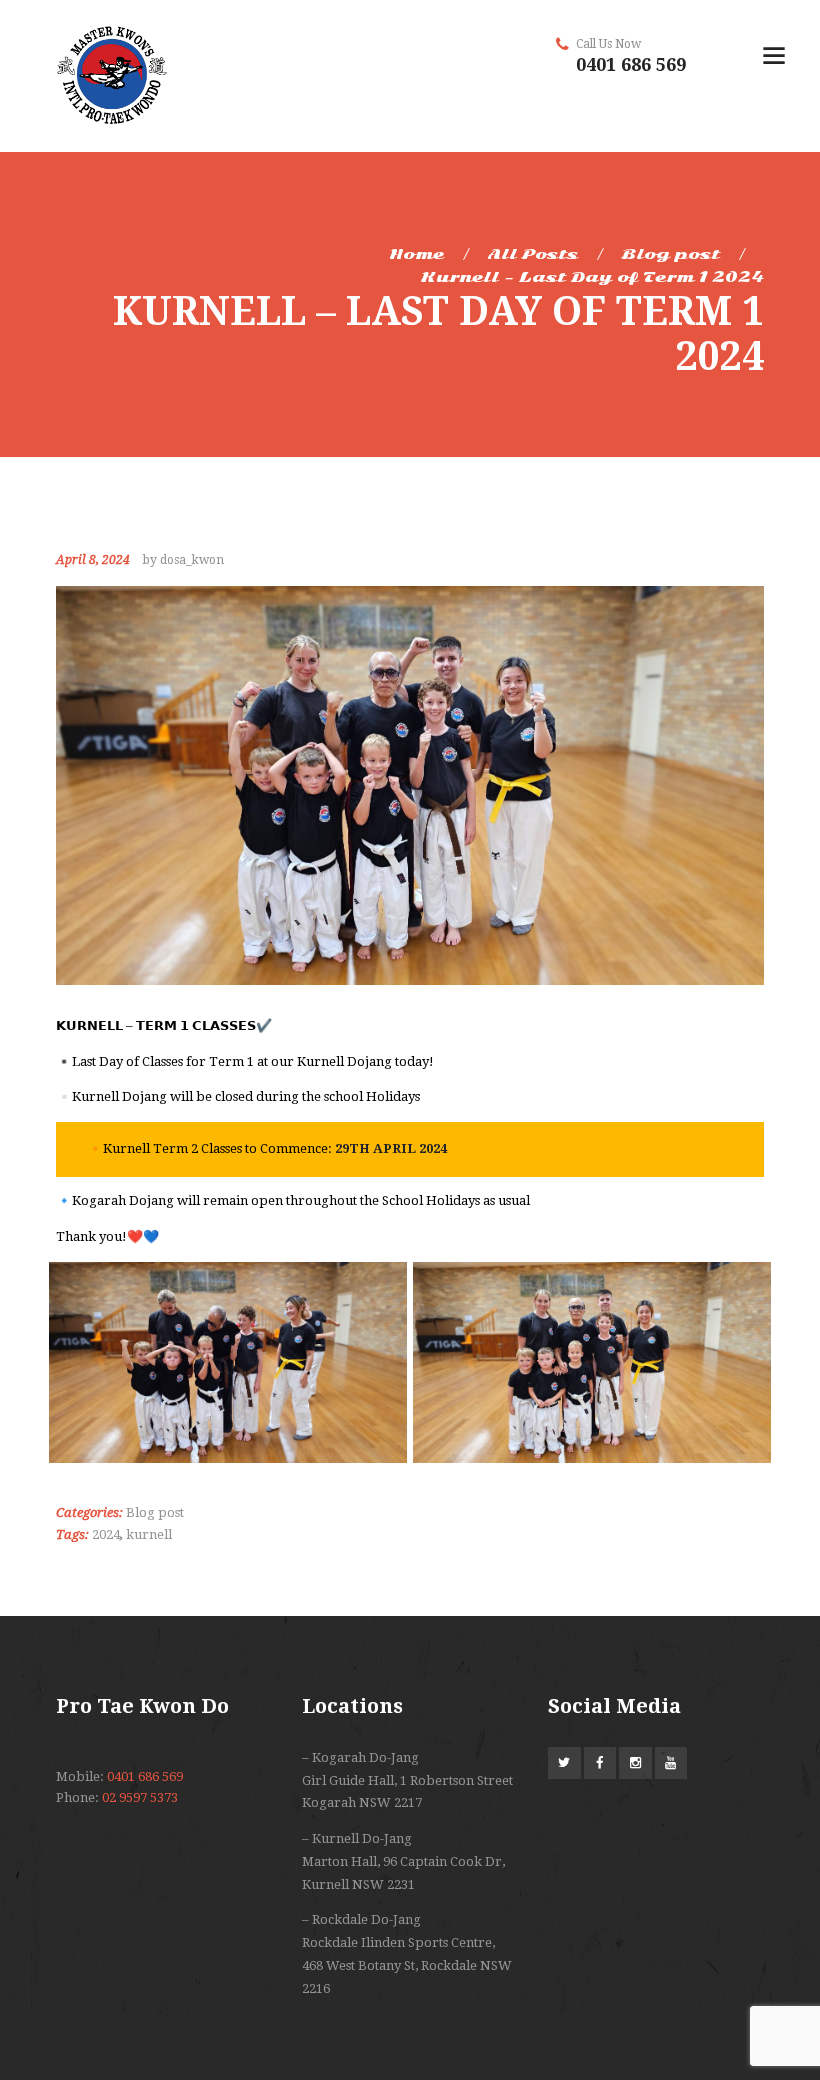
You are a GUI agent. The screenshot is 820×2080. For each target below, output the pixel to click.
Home (416, 254)
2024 (106, 1534)
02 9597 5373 (140, 1797)
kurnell (149, 1534)
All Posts (533, 254)
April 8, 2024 (93, 560)
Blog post (671, 254)
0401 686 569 (631, 64)
